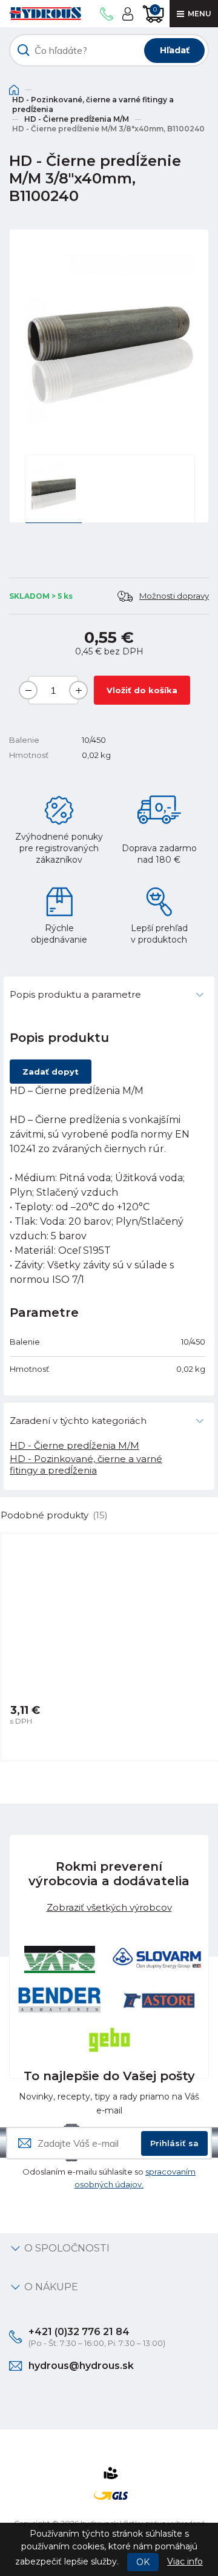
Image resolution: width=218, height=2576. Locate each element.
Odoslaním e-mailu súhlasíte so (109, 2178)
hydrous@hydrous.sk (81, 2366)
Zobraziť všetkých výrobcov (109, 1907)
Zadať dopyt (51, 1072)
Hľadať (175, 50)
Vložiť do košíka (142, 690)
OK (143, 2562)
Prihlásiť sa (174, 2143)
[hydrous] (45, 14)
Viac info (185, 2561)
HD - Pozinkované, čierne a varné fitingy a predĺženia (93, 104)
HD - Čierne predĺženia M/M (77, 119)
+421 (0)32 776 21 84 (79, 2332)
